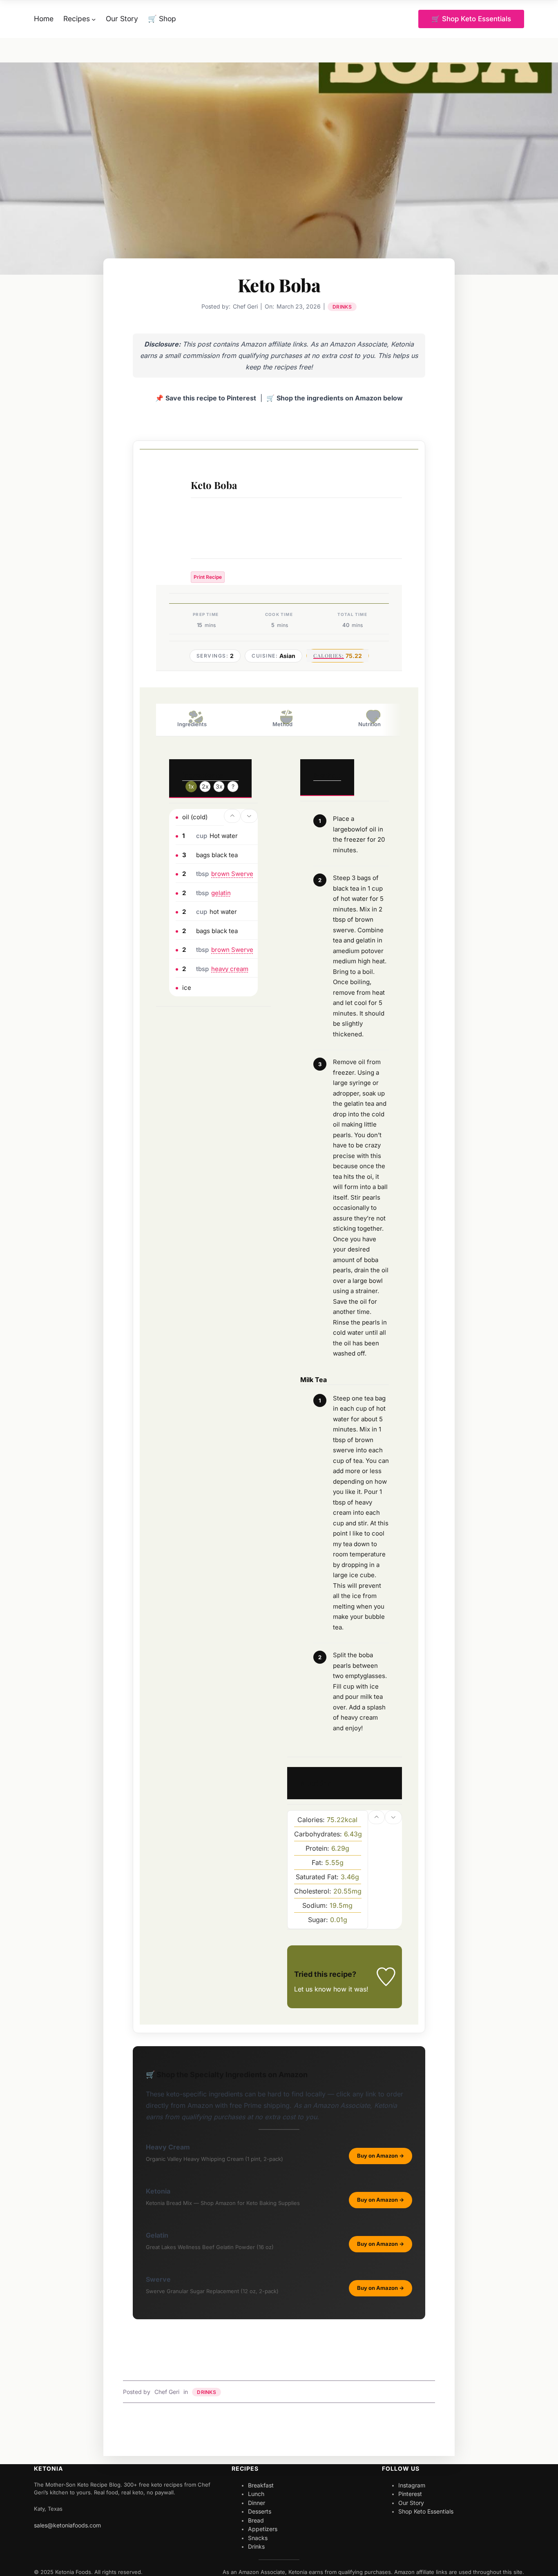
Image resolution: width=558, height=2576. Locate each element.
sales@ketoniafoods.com (67, 2525)
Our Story (411, 2503)
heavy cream (230, 969)
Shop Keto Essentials (426, 2511)
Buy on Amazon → (381, 2156)
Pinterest (410, 2494)
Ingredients (192, 724)
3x (219, 786)
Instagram (412, 2485)
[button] (232, 816)
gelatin (221, 893)
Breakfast (261, 2485)
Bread (256, 2520)
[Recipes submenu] (94, 19)
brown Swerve (232, 874)
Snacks (258, 2538)
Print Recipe (208, 577)
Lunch (256, 2494)
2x (205, 786)
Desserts (260, 2511)
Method (282, 724)
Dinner (257, 2503)
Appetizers (263, 2529)
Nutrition (369, 724)
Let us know (313, 1989)
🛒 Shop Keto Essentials (471, 19)
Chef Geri (167, 2392)
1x (191, 786)
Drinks (342, 307)
